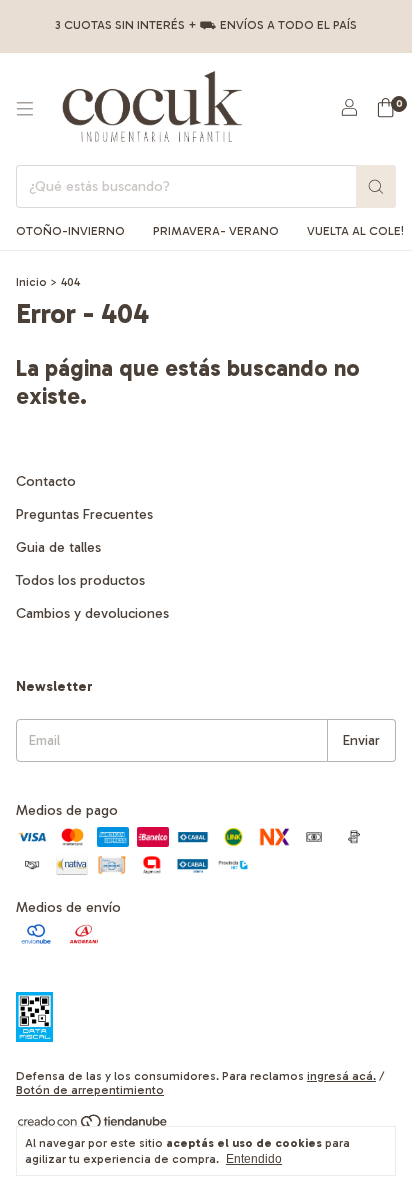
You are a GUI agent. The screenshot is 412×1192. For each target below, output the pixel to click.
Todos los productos (80, 580)
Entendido (254, 1159)
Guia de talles (58, 547)
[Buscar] (376, 186)
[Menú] (25, 109)
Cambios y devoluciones (92, 613)
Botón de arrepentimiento (90, 1090)
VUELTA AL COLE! (355, 231)
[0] (385, 109)
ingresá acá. (341, 1076)
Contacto (46, 481)
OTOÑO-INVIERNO (70, 231)
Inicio (31, 282)
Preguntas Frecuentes (84, 514)
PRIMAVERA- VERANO (216, 231)
